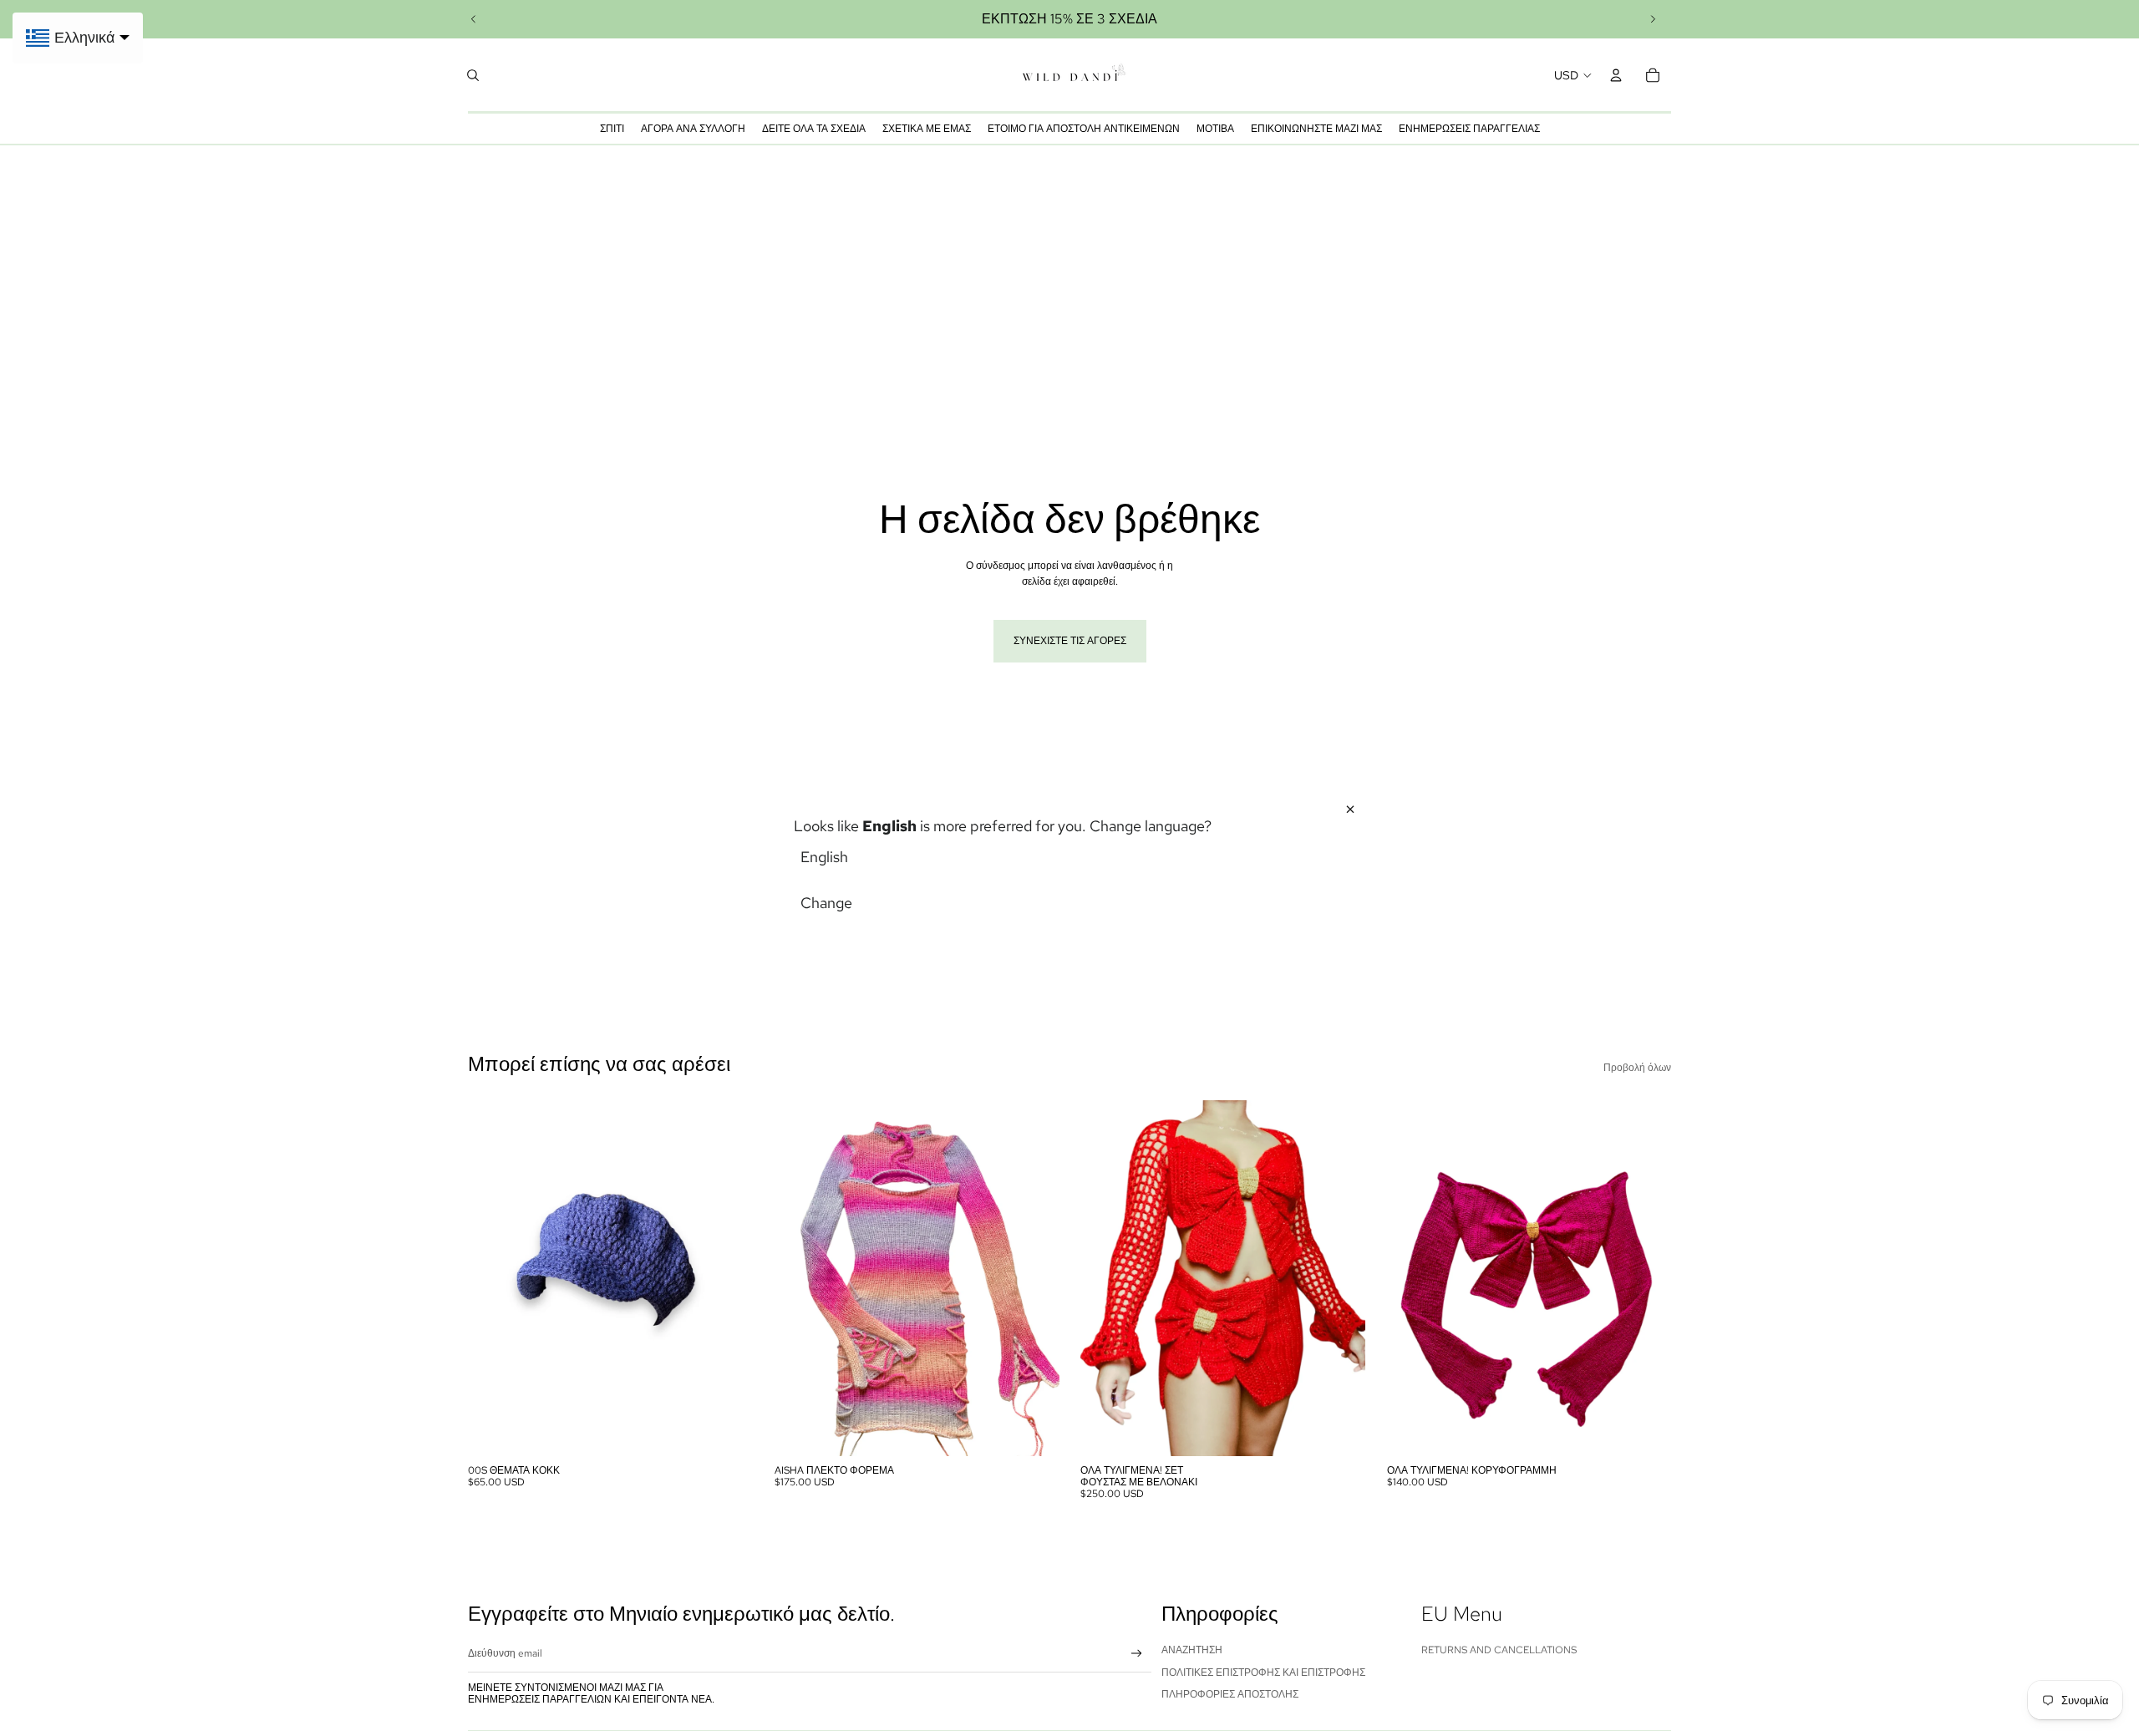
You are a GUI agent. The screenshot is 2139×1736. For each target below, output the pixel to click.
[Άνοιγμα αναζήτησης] (473, 75)
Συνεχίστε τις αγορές (1070, 641)
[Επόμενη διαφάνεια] (1653, 19)
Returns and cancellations (1499, 1650)
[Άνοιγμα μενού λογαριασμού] (1616, 75)
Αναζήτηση (1192, 1650)
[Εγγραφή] (1137, 1654)
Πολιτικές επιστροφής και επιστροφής (1263, 1673)
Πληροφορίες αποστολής (1230, 1694)
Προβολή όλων (1637, 1068)
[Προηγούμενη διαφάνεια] (474, 19)
